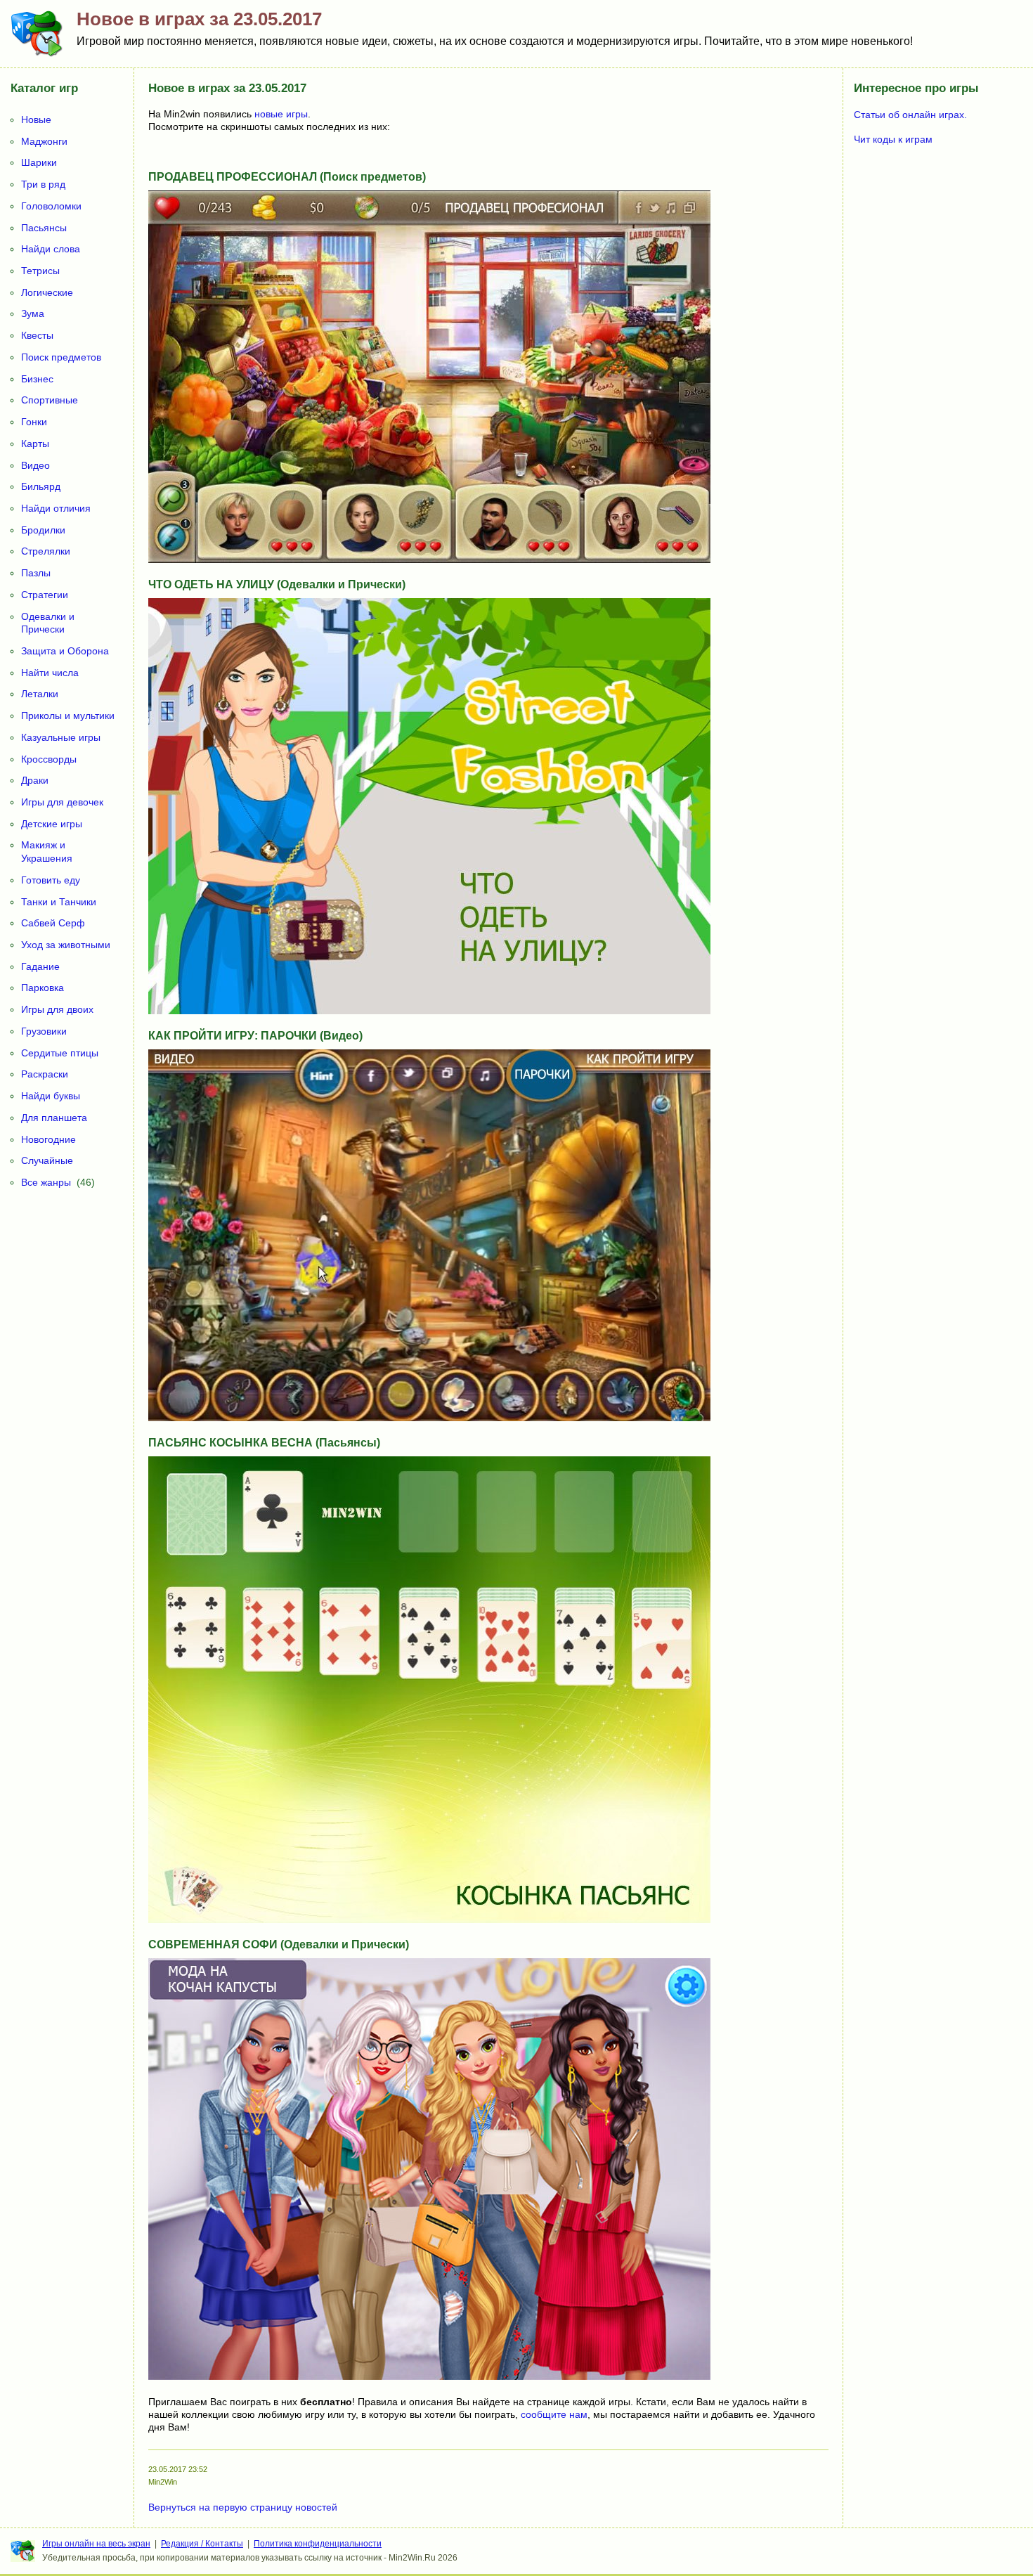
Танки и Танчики (59, 902)
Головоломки (51, 206)
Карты (35, 444)
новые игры (281, 114)
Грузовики (44, 1031)
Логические (47, 292)
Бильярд (41, 486)
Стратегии (45, 595)
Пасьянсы (44, 228)
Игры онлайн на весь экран (96, 2544)
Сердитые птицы (60, 1053)
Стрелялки (46, 551)
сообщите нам (554, 2414)
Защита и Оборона (65, 651)
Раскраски (45, 1074)
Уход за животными (66, 945)
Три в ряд (43, 184)
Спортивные (50, 400)
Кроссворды (49, 759)
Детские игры (52, 824)
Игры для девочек (62, 802)
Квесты (37, 335)
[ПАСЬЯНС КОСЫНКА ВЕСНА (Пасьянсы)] (429, 1920)
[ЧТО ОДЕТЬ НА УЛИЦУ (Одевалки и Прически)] (429, 1011)
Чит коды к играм (893, 139)
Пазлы (36, 573)
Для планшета (54, 1118)
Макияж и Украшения (47, 852)
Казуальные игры (61, 737)
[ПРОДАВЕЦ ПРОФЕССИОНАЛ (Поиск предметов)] (429, 559)
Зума (33, 313)
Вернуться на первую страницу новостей (243, 2507)
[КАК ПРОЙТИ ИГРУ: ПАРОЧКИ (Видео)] (429, 1418)
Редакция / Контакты (202, 2544)
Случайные (47, 1160)
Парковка (43, 988)
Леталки (40, 694)
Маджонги (44, 141)
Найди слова (51, 249)
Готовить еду (51, 880)
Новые (36, 119)
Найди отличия (56, 508)
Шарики (39, 162)
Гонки (34, 422)
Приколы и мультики (68, 716)
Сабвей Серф (53, 923)
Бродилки (43, 530)
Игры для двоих (57, 1009)
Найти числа (50, 673)
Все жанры (46, 1182)
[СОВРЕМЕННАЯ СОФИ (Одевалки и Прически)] (429, 2376)
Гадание (40, 966)
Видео (35, 465)
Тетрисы (40, 271)
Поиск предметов (61, 357)
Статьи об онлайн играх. (910, 115)
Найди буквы (51, 1096)
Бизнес (37, 379)
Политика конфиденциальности (318, 2544)
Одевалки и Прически (48, 623)
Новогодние (48, 1139)
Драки (35, 780)
